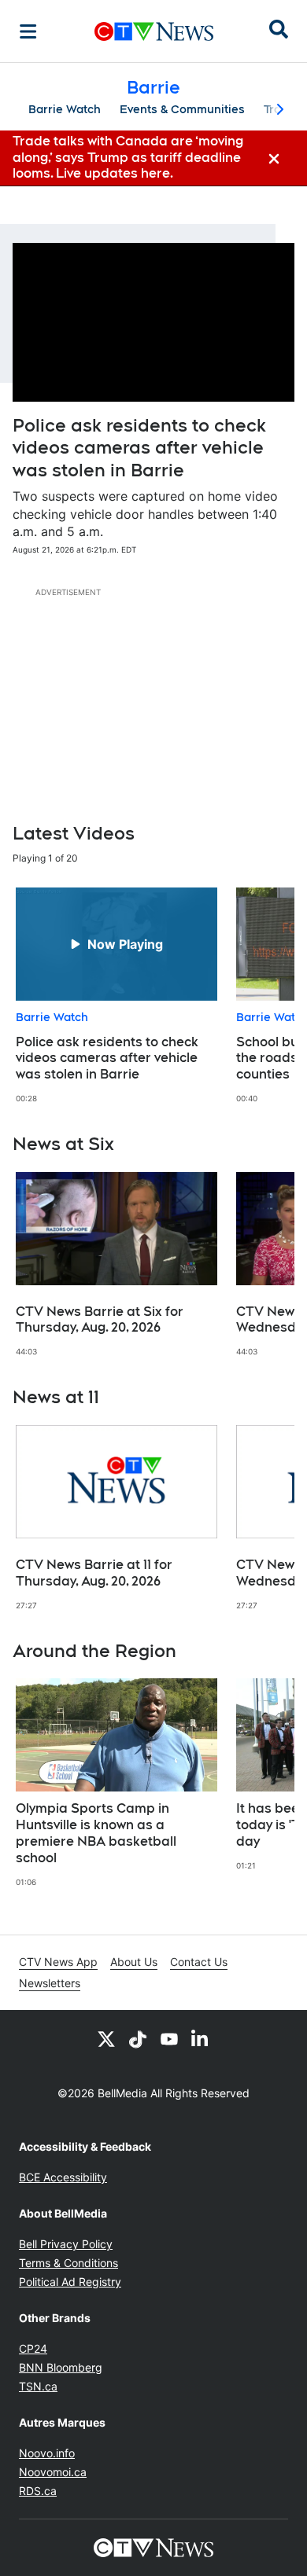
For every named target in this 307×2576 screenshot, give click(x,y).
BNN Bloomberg (61, 2367)
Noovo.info (47, 2453)
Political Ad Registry (70, 2282)
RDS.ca (38, 2491)
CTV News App (58, 1962)
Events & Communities (182, 109)
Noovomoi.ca (53, 2472)
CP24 (33, 2348)
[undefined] (117, 996)
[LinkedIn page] (201, 2038)
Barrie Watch (65, 109)
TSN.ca (38, 2386)
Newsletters (50, 1983)
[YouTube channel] (169, 2038)
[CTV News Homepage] (154, 31)
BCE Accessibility (63, 2177)
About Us (134, 1962)
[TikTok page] (138, 2038)
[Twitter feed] (106, 2038)
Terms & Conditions (68, 2263)
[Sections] (28, 31)
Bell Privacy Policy (66, 2244)
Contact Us (199, 1962)
